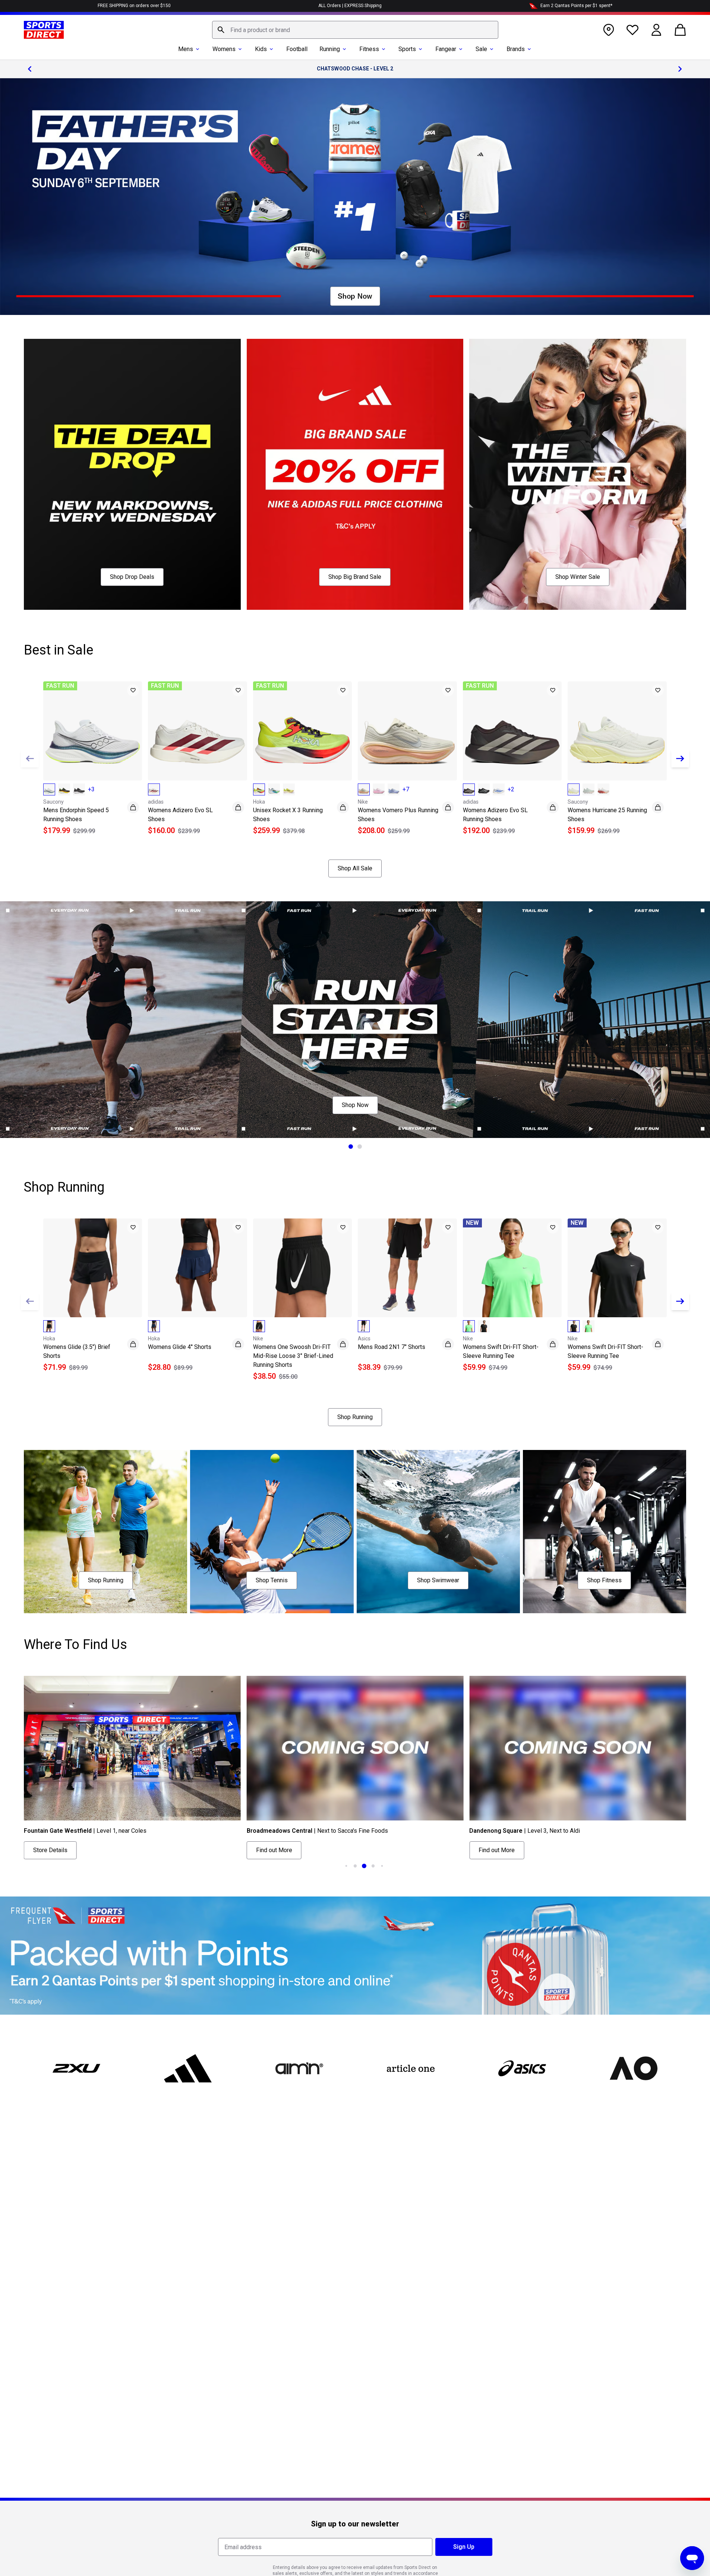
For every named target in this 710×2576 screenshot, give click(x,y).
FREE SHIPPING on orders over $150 (134, 6)
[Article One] (411, 2068)
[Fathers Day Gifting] (355, 197)
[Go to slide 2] (360, 1147)
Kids (261, 49)
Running (330, 49)
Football (297, 49)
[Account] (656, 30)
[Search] (221, 30)
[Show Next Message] (680, 69)
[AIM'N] (299, 2068)
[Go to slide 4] (364, 1866)
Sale (481, 49)
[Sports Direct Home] (44, 30)
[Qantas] (355, 1956)
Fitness (369, 49)
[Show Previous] (30, 759)
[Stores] (609, 30)
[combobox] (355, 30)
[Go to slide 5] (373, 1866)
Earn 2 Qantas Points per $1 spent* (576, 6)
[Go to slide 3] (355, 1866)
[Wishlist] (632, 30)
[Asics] (522, 2068)
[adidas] (188, 2068)
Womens (224, 49)
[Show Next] (680, 759)
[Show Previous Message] (30, 69)
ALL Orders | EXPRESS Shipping (350, 6)
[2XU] (77, 2068)
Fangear (446, 49)
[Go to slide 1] (351, 1147)
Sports (407, 49)
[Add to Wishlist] (133, 690)
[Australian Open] (633, 2068)
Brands (516, 49)
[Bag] (680, 30)
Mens (186, 49)
